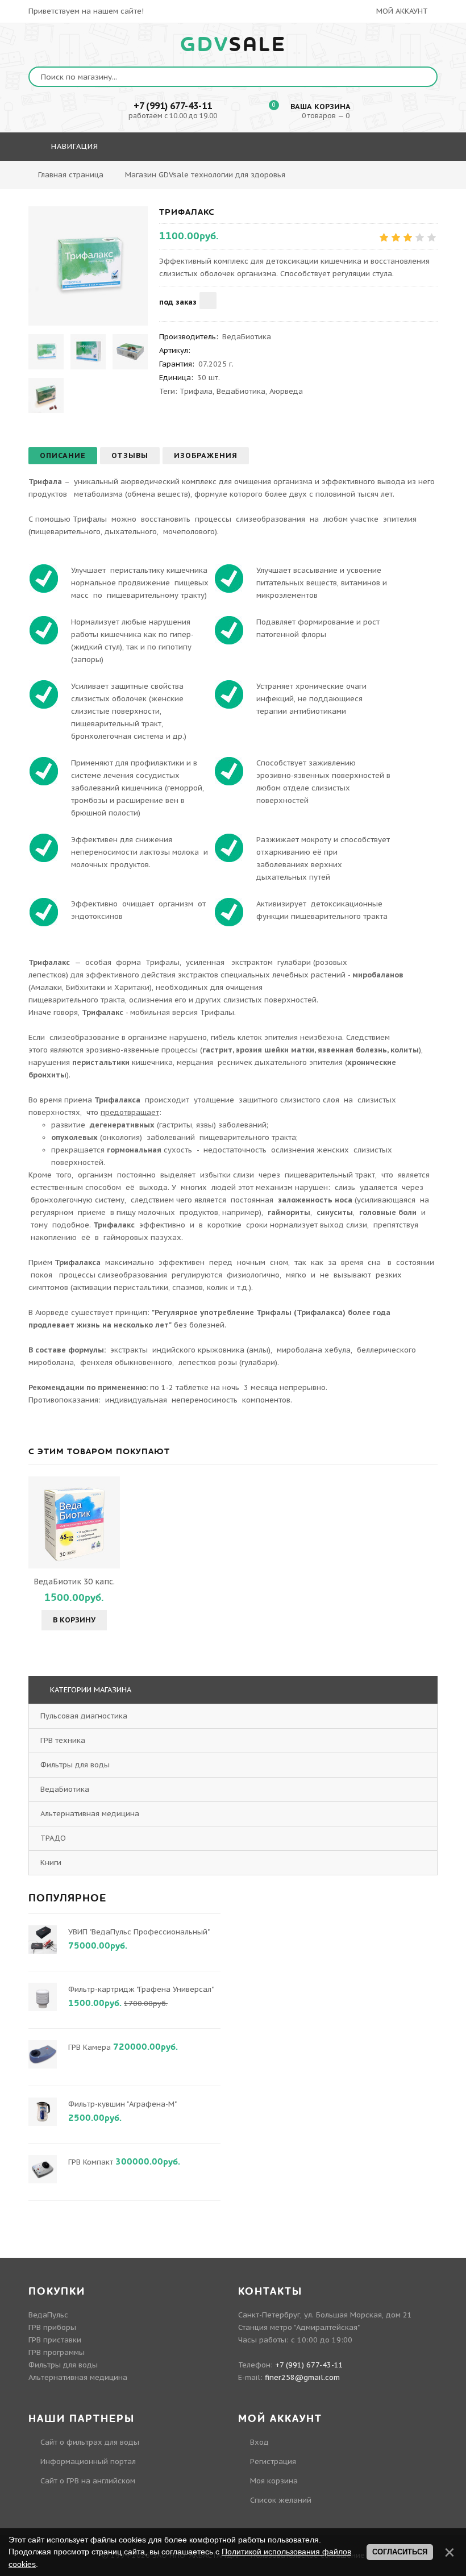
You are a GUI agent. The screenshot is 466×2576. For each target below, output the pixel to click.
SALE (233, 45)
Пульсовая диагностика (84, 1716)
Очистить (379, 179)
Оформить (318, 179)
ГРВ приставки (55, 2340)
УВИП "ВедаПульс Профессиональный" (139, 1932)
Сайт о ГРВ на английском (88, 2481)
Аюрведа (286, 391)
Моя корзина (274, 2481)
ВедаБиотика (241, 391)
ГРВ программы (57, 2352)
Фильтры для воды (75, 1765)
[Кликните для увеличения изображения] (88, 266)
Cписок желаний (281, 2500)
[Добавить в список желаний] (208, 301)
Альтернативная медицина (90, 1814)
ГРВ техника (63, 1740)
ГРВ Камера (90, 2047)
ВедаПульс (48, 2315)
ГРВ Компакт (91, 2162)
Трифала (196, 391)
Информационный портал (88, 2461)
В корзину (74, 1620)
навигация (73, 146)
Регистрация (273, 2461)
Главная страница (71, 175)
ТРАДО (53, 1838)
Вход (259, 2442)
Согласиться (400, 2552)
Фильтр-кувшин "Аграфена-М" (122, 2104)
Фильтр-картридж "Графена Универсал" (141, 1989)
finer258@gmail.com (302, 2377)
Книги (51, 1863)
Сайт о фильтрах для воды (90, 2442)
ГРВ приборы (52, 2327)
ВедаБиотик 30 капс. (74, 1582)
